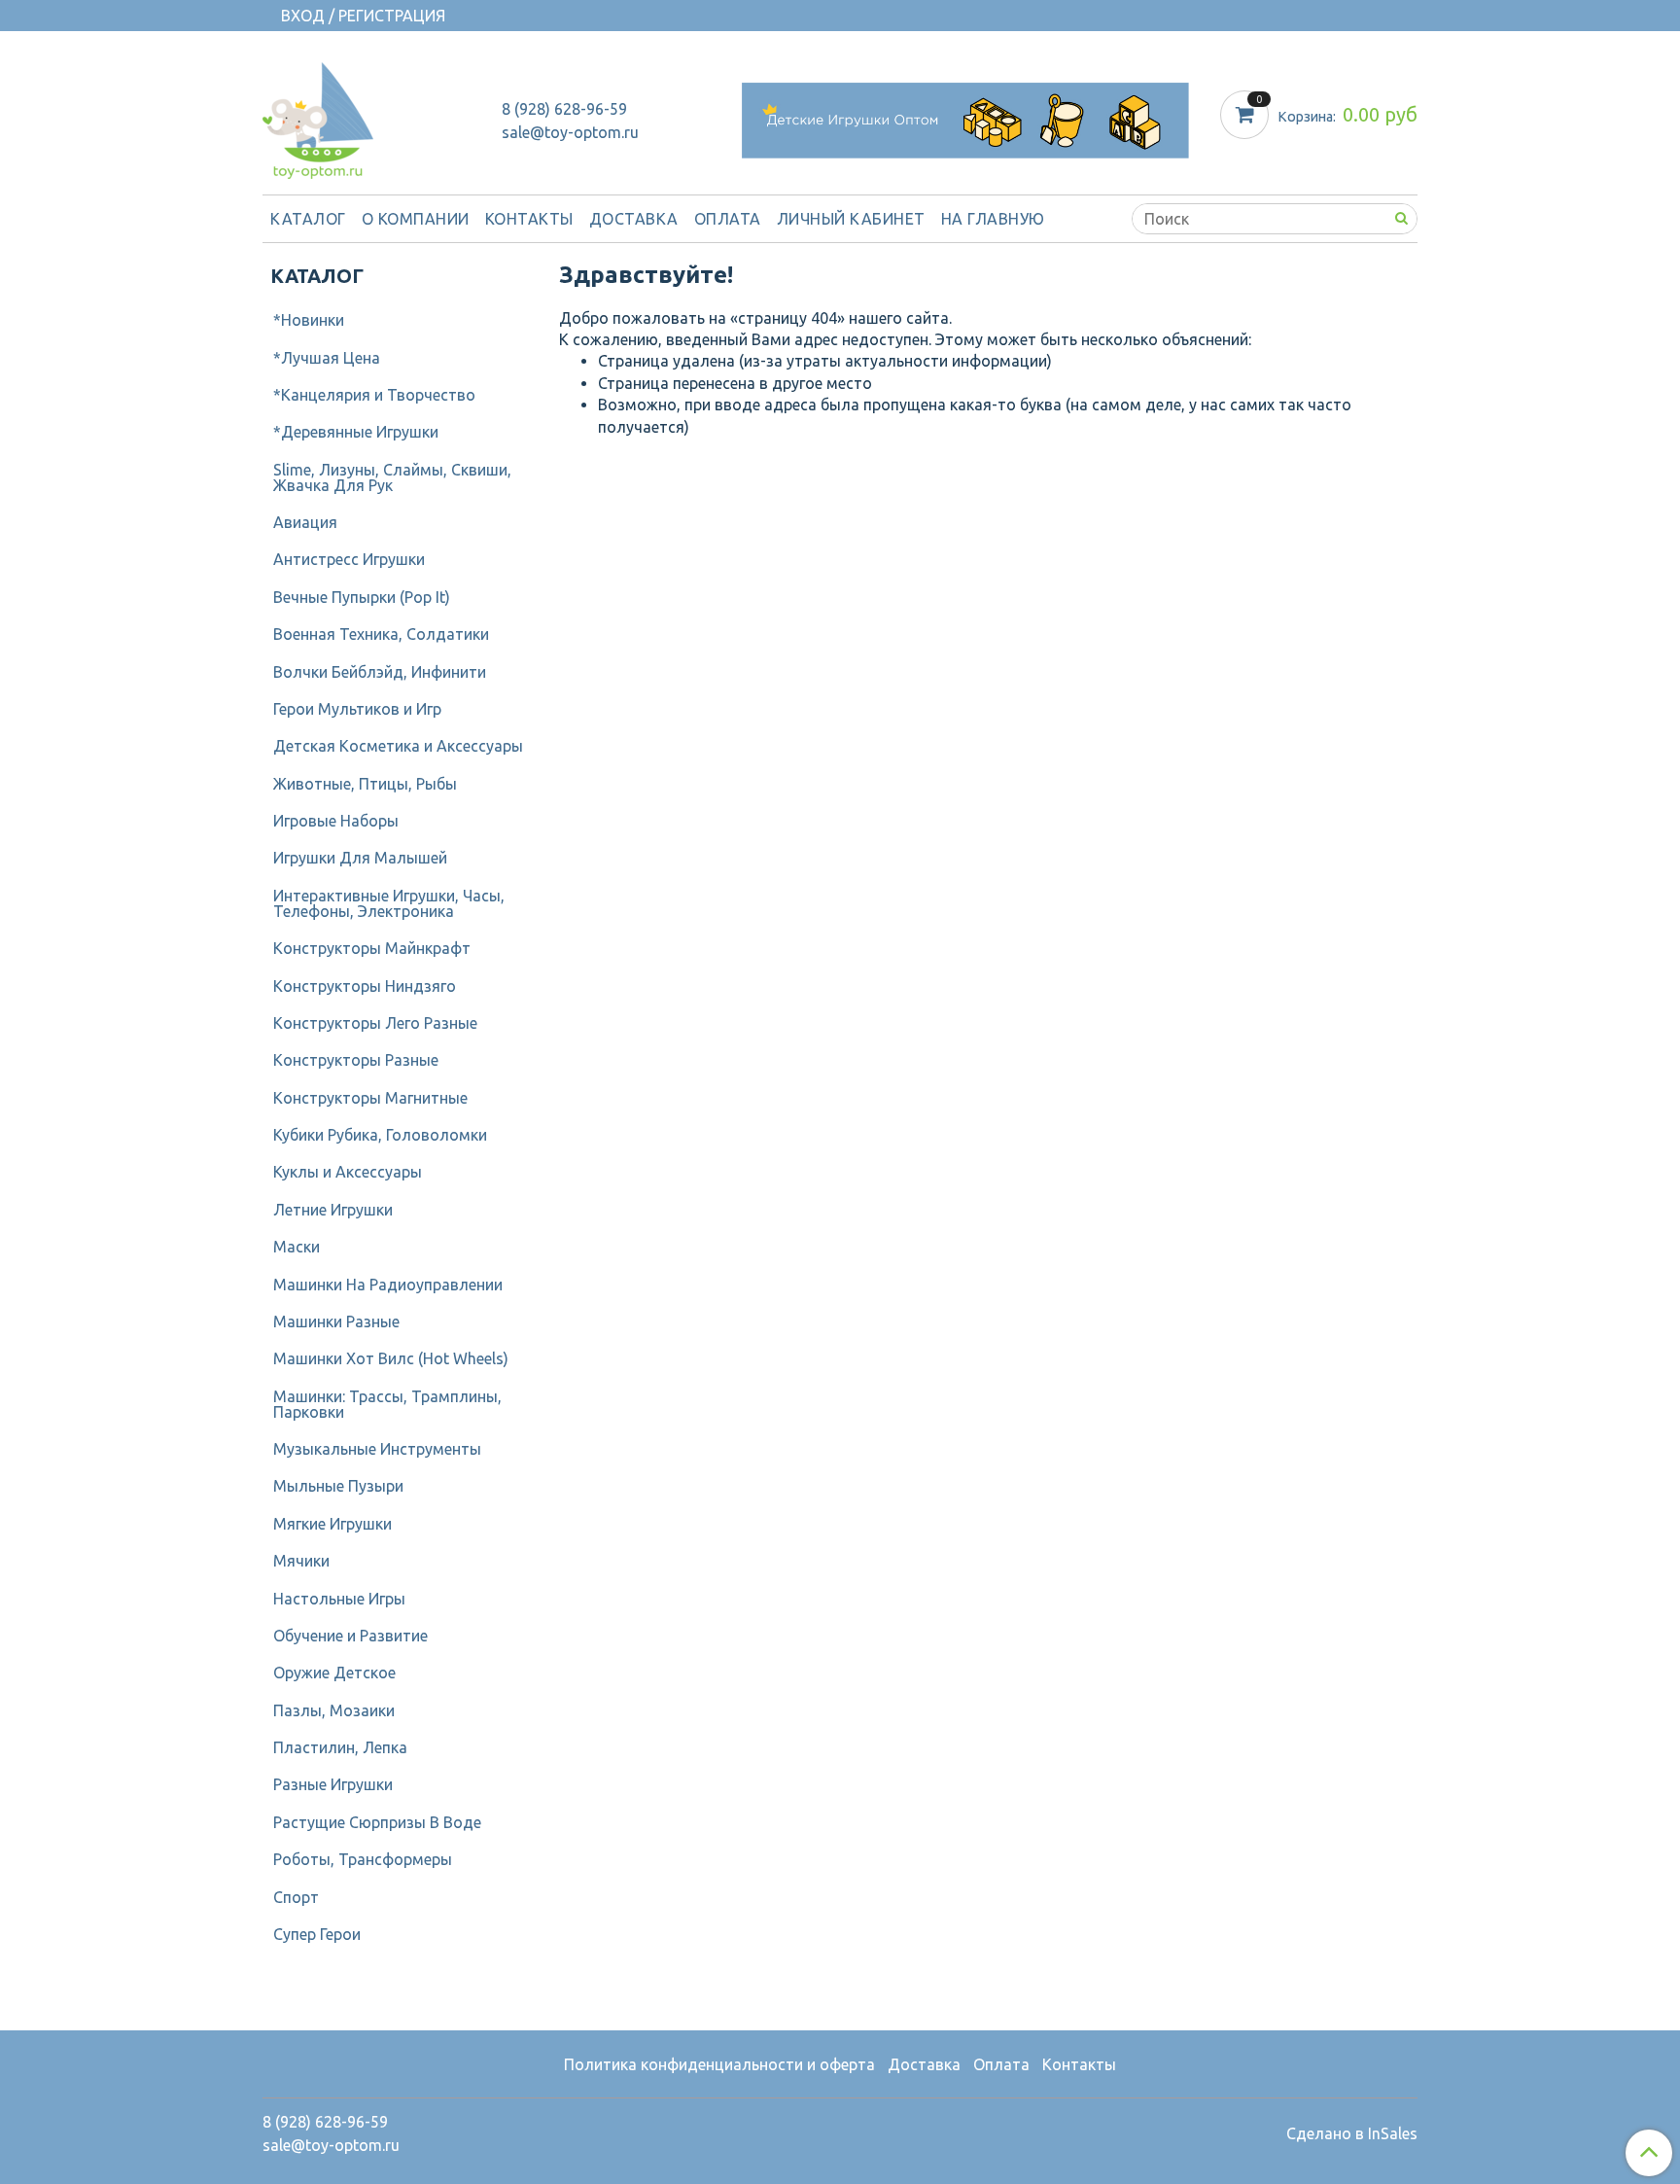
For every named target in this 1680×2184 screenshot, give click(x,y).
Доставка (634, 219)
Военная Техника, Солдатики (381, 634)
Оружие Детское (334, 1673)
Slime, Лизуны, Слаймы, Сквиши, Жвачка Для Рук (392, 477)
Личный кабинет (851, 219)
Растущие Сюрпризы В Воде (377, 1822)
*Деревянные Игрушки (356, 432)
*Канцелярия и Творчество (374, 395)
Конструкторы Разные (356, 1060)
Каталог (308, 219)
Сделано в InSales (1352, 2133)
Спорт (296, 1897)
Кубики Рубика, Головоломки (380, 1135)
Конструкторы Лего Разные (375, 1023)
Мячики (301, 1561)
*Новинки (309, 320)
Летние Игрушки (333, 1210)
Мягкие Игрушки (332, 1524)
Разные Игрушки (333, 1784)
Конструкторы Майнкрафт (372, 948)
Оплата (728, 219)
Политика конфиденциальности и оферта (719, 2064)
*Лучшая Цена (327, 358)
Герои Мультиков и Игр (357, 709)
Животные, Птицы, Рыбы (365, 784)
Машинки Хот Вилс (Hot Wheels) (391, 1358)
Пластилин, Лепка (340, 1747)
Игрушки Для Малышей (360, 858)
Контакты (529, 219)
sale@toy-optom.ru (570, 132)
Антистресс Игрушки (349, 559)
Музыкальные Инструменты (377, 1449)
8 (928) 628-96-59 (564, 109)
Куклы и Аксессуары (348, 1172)
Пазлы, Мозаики (334, 1710)
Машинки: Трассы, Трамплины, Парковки (387, 1404)
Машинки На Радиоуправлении (388, 1285)
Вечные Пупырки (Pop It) (362, 597)
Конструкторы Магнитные (370, 1098)
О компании (416, 219)
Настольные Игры (339, 1599)
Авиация (305, 522)
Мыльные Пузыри (338, 1486)
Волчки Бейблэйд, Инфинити (380, 672)
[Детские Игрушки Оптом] (318, 116)
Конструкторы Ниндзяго (365, 986)
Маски (297, 1247)
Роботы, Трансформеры (363, 1859)
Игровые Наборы (336, 821)
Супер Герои (317, 1934)
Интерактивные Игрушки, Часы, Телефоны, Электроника (389, 903)
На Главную (993, 219)
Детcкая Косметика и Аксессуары (398, 746)
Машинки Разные (336, 1321)
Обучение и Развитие (350, 1636)
